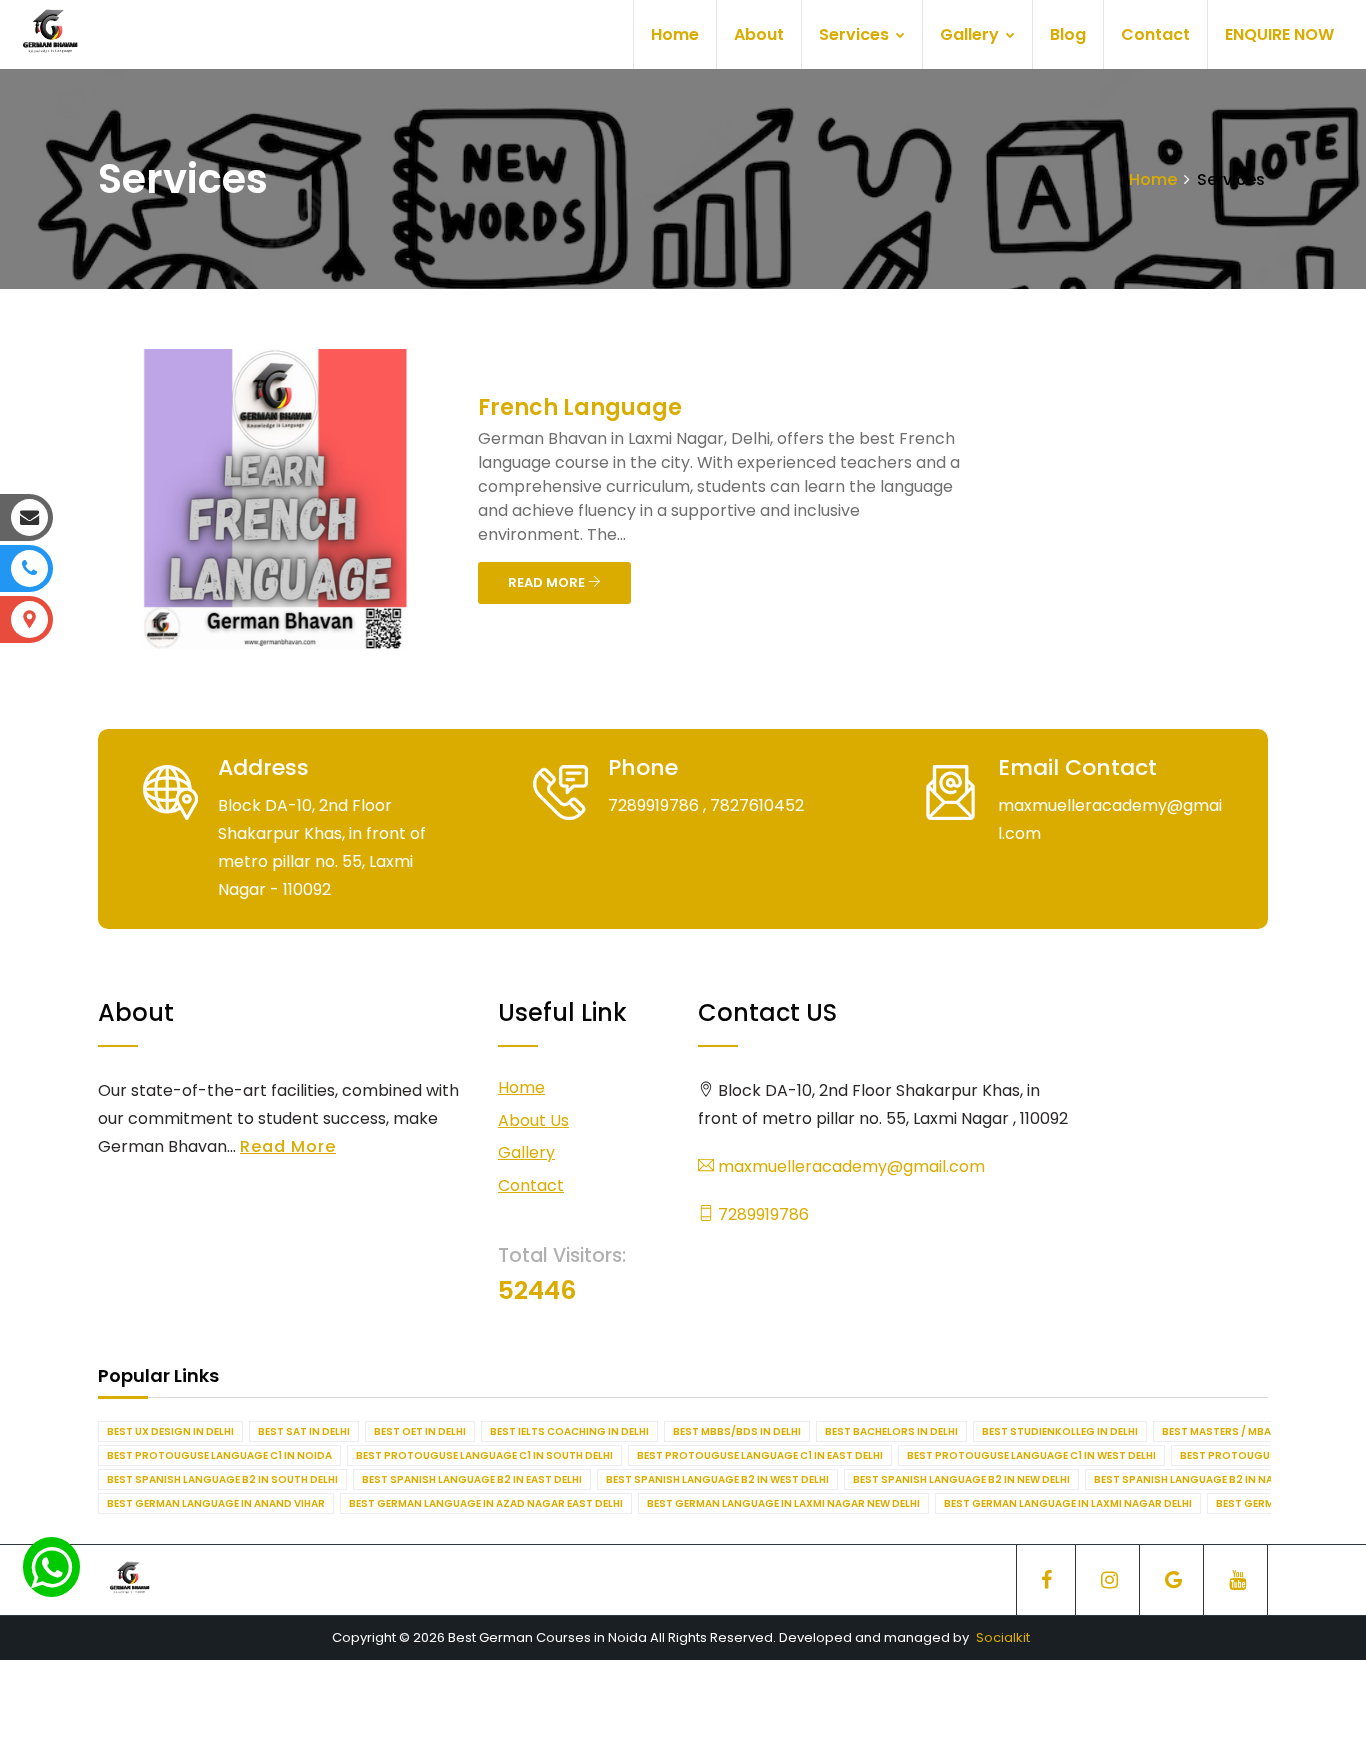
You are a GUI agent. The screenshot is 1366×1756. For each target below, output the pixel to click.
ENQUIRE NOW (1279, 34)
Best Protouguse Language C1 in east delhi (760, 1455)
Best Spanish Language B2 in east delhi (472, 1479)
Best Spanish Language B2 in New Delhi (961, 1479)
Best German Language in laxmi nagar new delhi (783, 1503)
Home (675, 34)
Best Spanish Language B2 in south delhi (222, 1479)
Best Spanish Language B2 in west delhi (717, 1479)
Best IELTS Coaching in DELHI (569, 1431)
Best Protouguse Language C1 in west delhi (1031, 1455)
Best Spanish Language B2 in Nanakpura (1208, 1479)
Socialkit (1003, 1637)
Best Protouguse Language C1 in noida (219, 1455)
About (759, 34)
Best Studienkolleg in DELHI (1060, 1431)
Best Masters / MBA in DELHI (1238, 1431)
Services (856, 34)
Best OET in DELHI (420, 1431)
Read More (288, 1146)
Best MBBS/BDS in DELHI (737, 1431)
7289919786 (761, 1214)
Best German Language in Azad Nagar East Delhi (486, 1503)
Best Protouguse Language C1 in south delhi (484, 1455)
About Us (533, 1120)
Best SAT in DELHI (304, 1431)
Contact (1155, 34)
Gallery (971, 34)
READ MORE (548, 582)
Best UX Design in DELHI (170, 1431)
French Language (580, 407)
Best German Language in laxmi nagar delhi (1068, 1503)
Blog (1068, 34)
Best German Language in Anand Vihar (216, 1503)
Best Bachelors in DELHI (891, 1431)
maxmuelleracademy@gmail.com (849, 1166)
